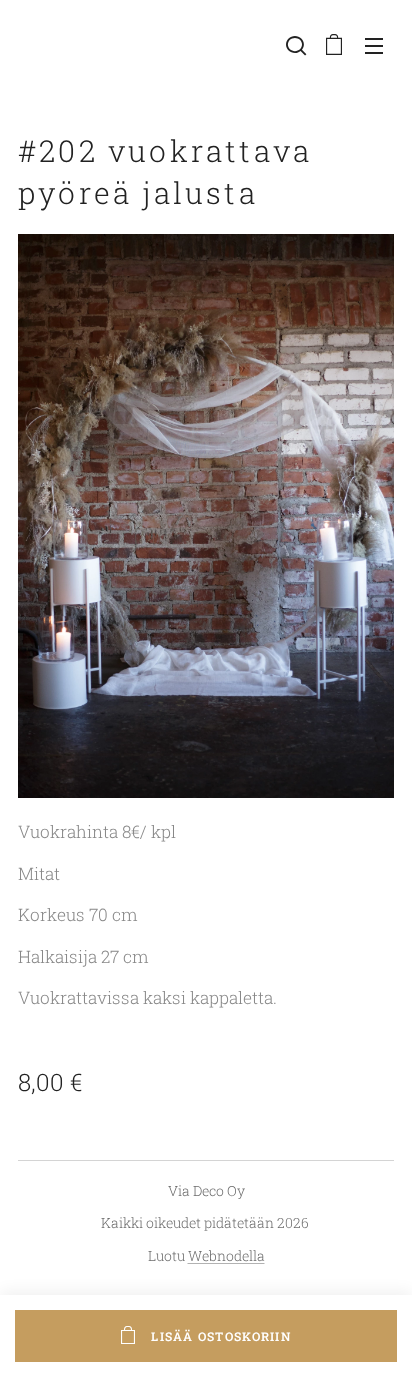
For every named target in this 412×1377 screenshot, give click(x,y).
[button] (294, 45)
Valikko (374, 45)
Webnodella (226, 1255)
